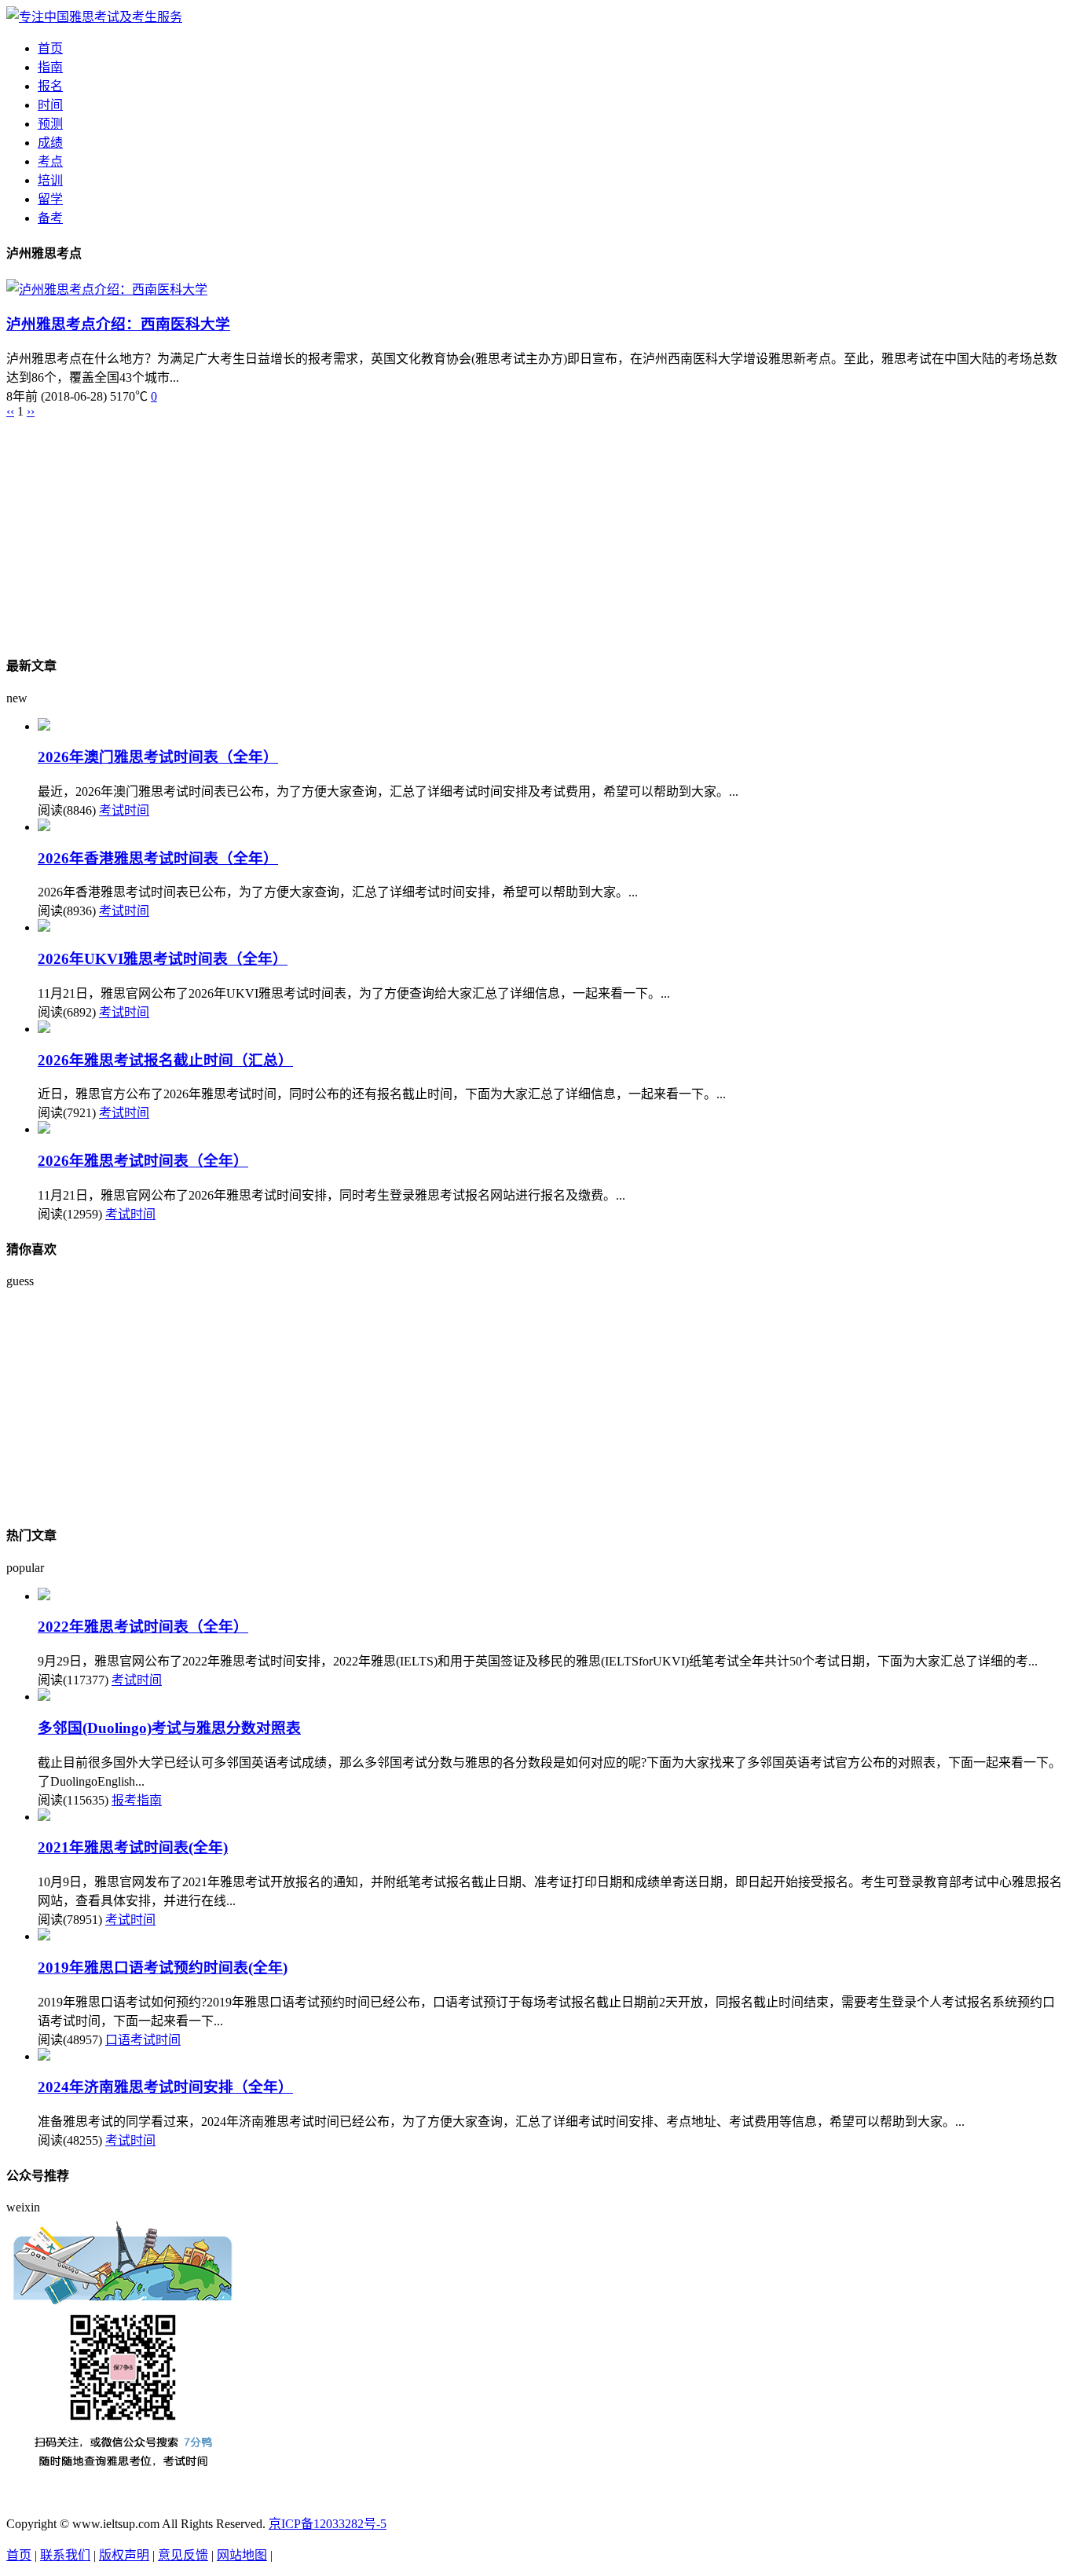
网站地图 (242, 2555)
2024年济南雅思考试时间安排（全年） (165, 2087)
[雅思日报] (94, 17)
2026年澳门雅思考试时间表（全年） (158, 757)
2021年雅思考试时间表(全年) (133, 1847)
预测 (50, 124)
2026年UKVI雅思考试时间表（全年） (163, 959)
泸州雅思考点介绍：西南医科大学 (118, 324)
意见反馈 (183, 2555)
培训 (50, 180)
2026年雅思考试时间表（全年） (143, 1161)
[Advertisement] (478, 529)
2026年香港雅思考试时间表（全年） (158, 858)
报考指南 (137, 1800)
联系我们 (65, 2555)
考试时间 (124, 810)
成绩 (50, 143)
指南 (50, 67)
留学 (50, 199)
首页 (50, 48)
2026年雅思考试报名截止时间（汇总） (165, 1060)
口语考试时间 (143, 2040)
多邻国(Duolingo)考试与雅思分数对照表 (169, 1728)
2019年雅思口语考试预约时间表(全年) (163, 1968)
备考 (50, 218)
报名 (50, 86)
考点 (50, 161)
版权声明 (124, 2555)
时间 (50, 105)
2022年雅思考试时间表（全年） (143, 1627)
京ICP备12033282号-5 (328, 2524)
